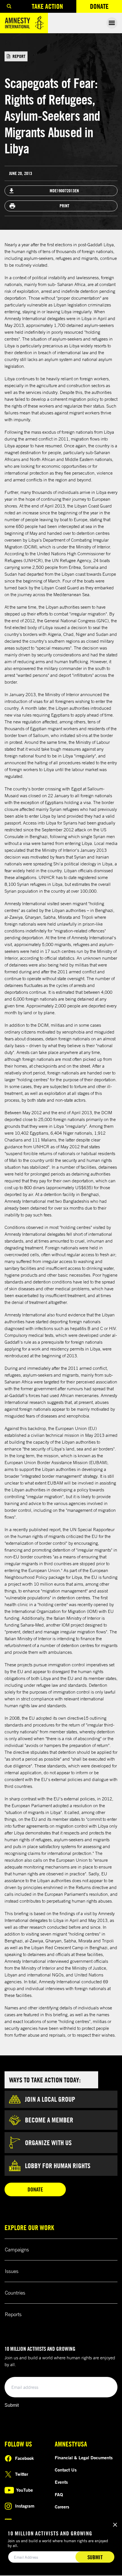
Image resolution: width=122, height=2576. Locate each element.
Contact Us (66, 2470)
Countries (15, 2293)
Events (61, 2482)
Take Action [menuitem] (47, 6)
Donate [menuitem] (106, 8)
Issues (12, 2271)
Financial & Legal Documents (84, 2458)
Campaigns (17, 2249)
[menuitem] (9, 6)
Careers (62, 2507)
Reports (13, 2314)
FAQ (59, 2494)
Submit (12, 2405)
